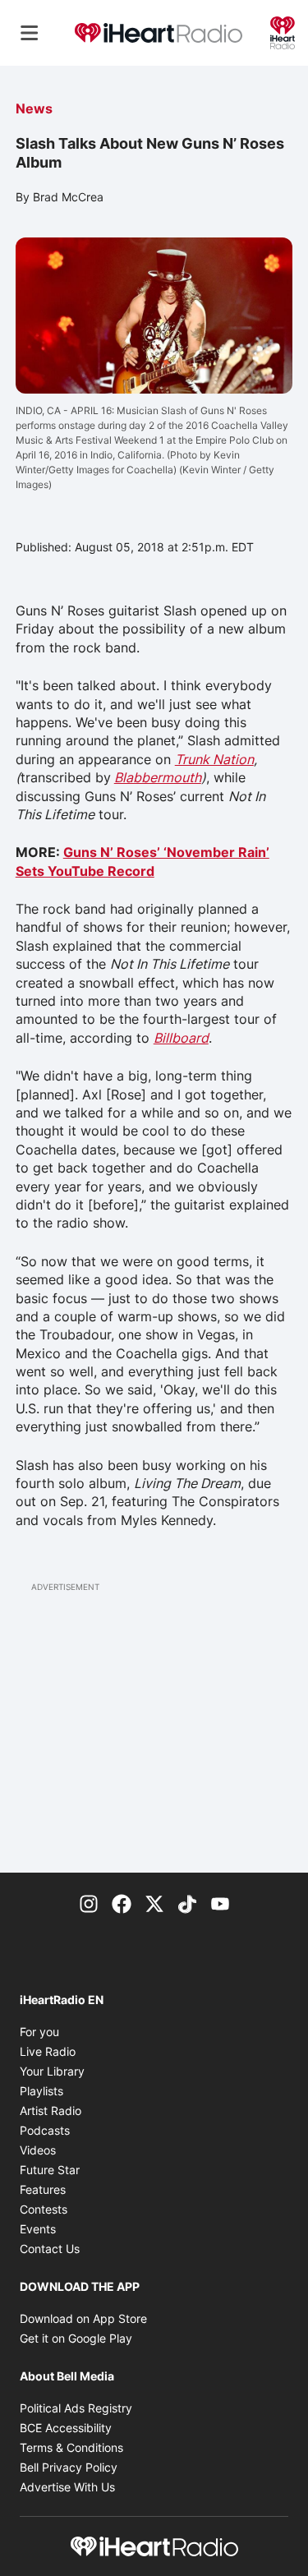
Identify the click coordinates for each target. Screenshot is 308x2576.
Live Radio (48, 2051)
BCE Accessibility (66, 2428)
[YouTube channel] (220, 1902)
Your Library (52, 2071)
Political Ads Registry (76, 2408)
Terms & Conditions (71, 2447)
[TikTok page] (187, 1902)
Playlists (41, 2091)
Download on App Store (83, 2318)
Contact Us (50, 2249)
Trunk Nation (214, 759)
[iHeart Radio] (283, 31)
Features (43, 2189)
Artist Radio (51, 2111)
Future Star (50, 2170)
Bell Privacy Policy (69, 2467)
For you (39, 2032)
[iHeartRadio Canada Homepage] (159, 33)
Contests (44, 2209)
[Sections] (30, 33)
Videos (38, 2150)
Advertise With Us (67, 2487)
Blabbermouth (158, 777)
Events (38, 2229)
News (34, 108)
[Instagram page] (89, 1902)
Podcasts (45, 2130)
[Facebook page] (122, 1902)
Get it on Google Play (76, 2338)
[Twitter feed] (154, 1902)
